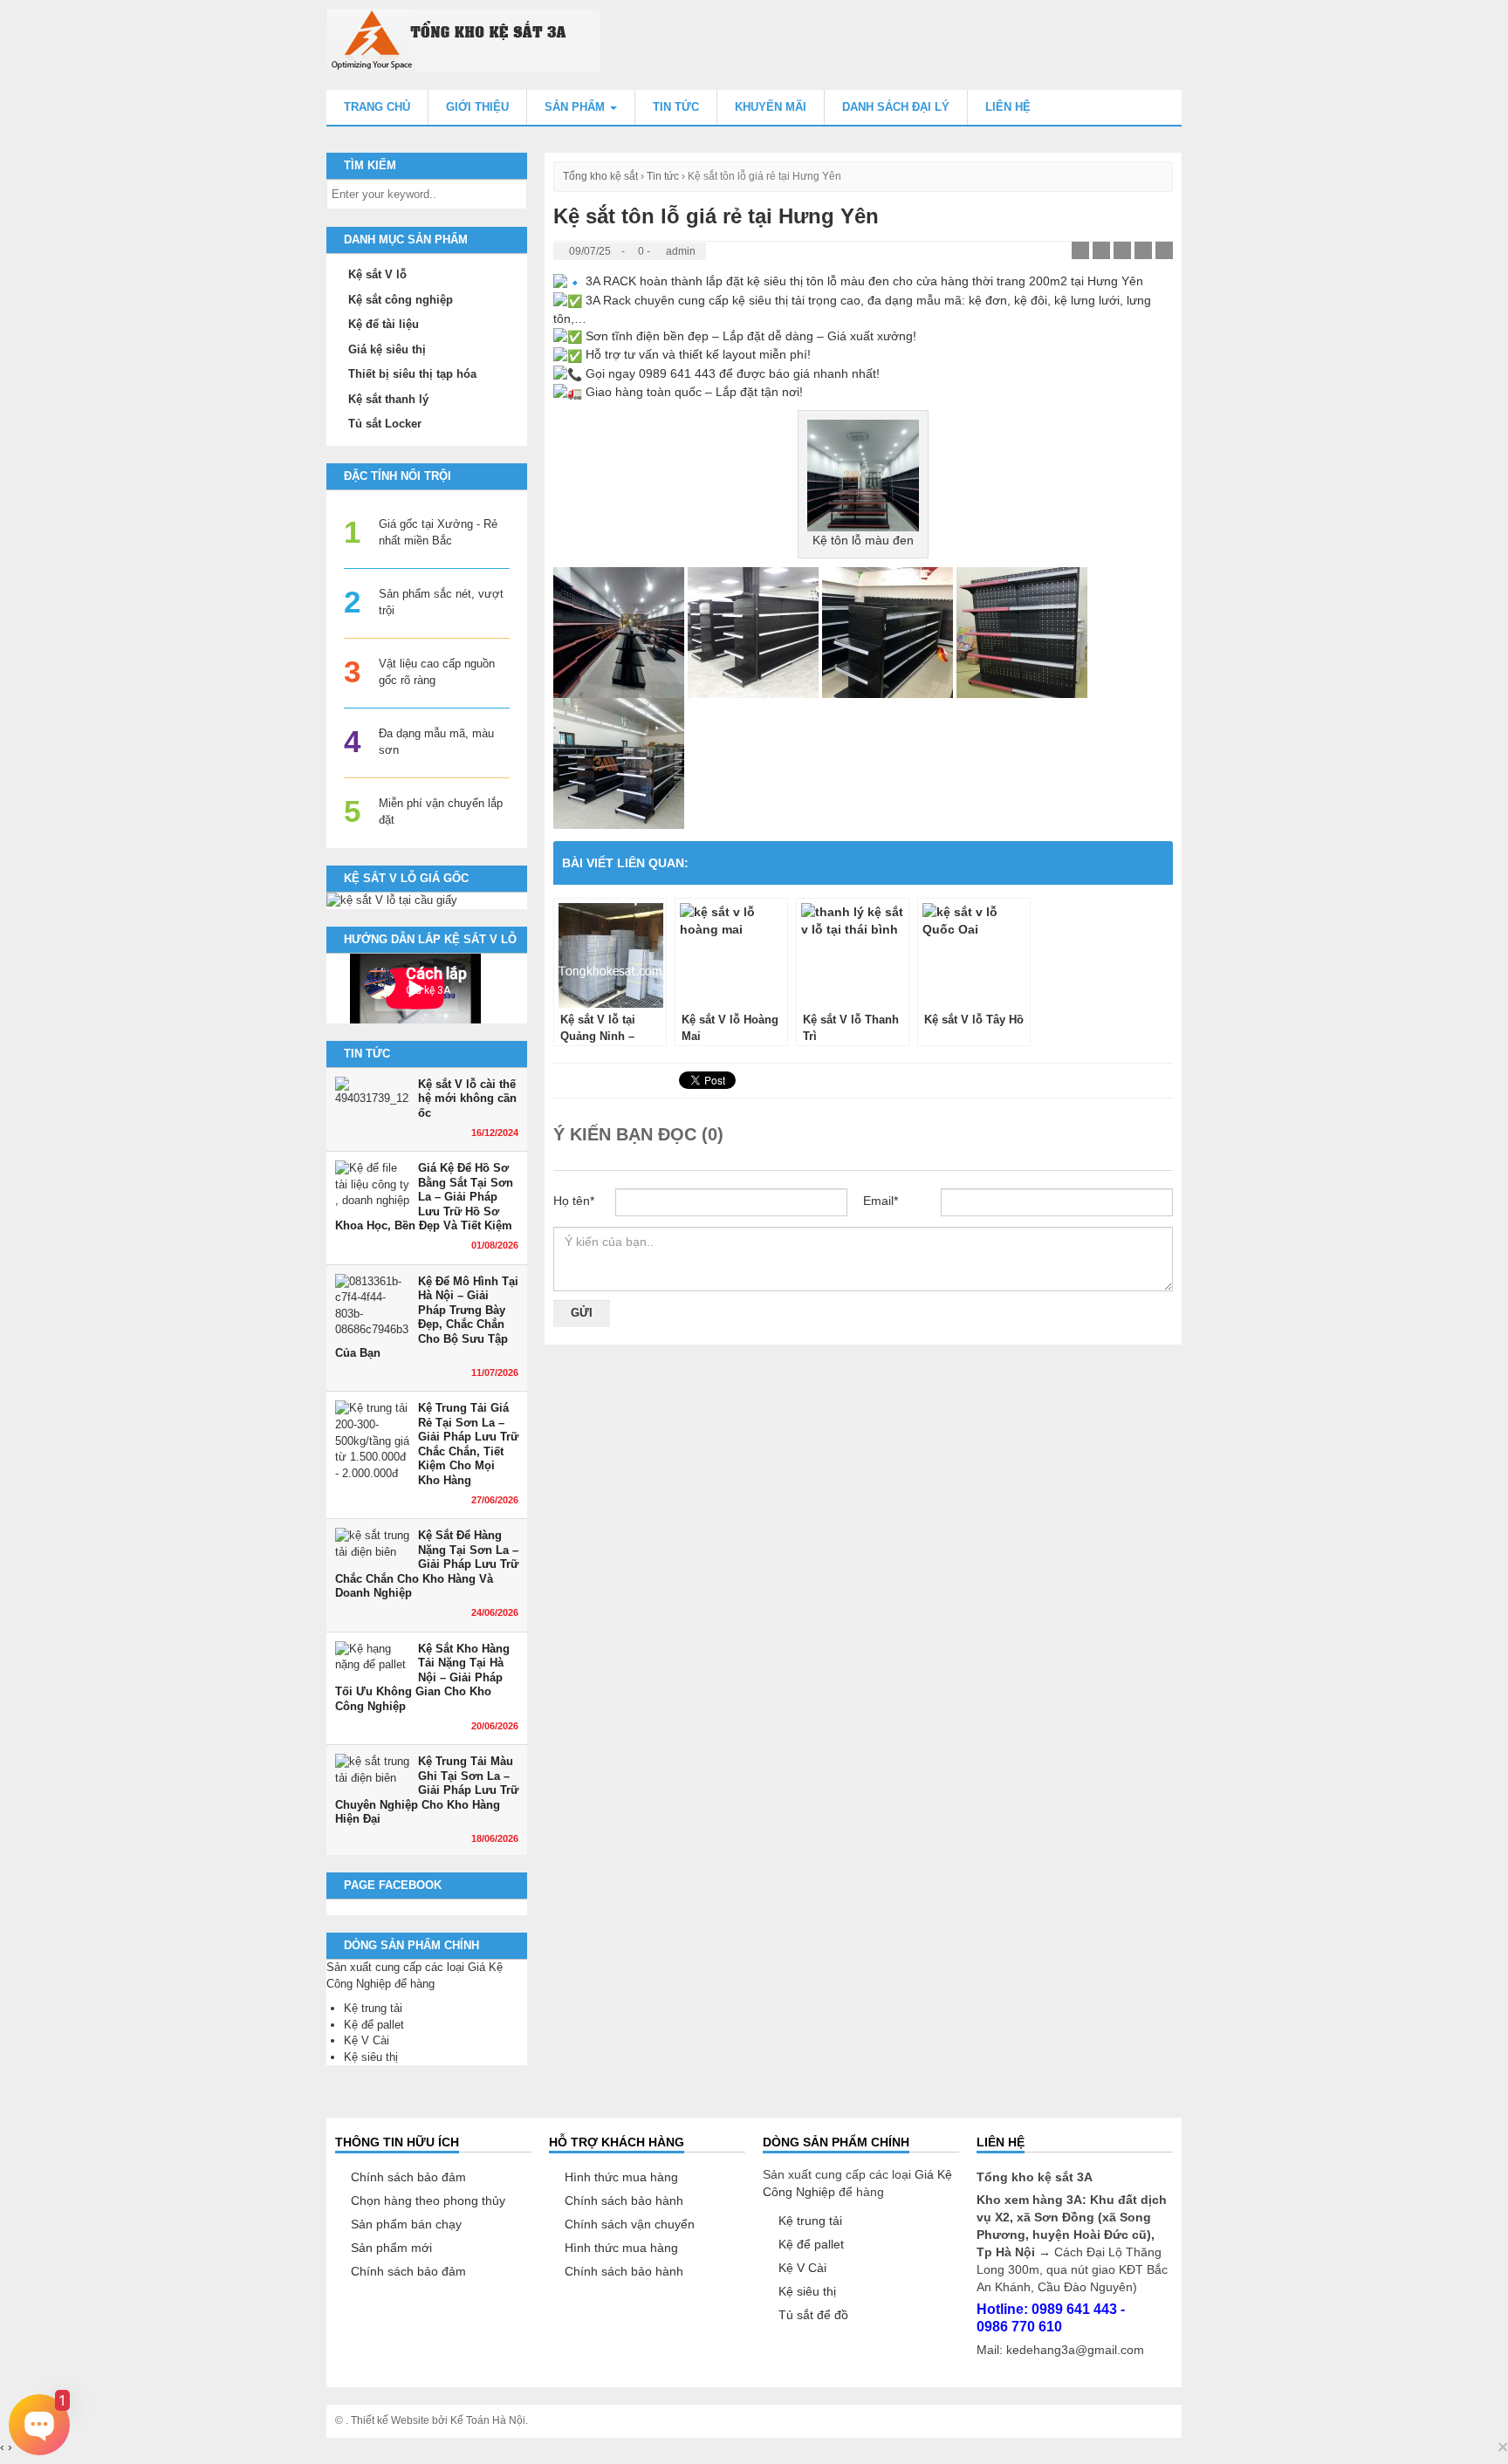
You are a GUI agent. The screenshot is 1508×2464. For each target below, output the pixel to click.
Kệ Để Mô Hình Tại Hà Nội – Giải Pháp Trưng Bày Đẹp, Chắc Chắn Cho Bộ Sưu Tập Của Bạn (427, 1318)
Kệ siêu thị (371, 2057)
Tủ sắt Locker (385, 424)
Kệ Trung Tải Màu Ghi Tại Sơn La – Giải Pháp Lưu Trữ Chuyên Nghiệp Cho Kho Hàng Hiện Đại (427, 1790)
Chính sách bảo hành (624, 2200)
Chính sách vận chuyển (630, 2224)
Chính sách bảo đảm (408, 2177)
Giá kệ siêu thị (387, 349)
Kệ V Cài (367, 2040)
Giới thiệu (477, 107)
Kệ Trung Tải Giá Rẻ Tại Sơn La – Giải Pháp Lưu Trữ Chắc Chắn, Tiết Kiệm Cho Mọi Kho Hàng (468, 1444)
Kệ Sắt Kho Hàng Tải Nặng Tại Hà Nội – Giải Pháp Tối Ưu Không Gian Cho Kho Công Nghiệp (422, 1677)
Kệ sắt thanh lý (388, 399)
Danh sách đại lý (896, 107)
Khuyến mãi (771, 107)
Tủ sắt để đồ (813, 2315)
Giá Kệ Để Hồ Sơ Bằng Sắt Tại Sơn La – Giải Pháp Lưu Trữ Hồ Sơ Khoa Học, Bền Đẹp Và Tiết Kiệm (424, 1197)
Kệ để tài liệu (384, 324)
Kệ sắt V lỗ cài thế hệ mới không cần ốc (467, 1099)
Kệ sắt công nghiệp (401, 300)
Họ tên (574, 1201)
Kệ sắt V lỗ (377, 274)
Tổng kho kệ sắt (600, 176)
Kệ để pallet (374, 2025)
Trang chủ (377, 107)
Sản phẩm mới (391, 2248)
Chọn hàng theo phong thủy (428, 2200)
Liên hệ (1008, 107)
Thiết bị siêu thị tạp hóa (412, 374)
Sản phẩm (576, 107)
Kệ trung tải (373, 2008)
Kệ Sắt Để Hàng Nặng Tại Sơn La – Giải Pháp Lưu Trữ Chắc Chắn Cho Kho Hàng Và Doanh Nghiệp (427, 1564)
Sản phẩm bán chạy (406, 2224)
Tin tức (676, 107)
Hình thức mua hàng (621, 2177)
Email (881, 1201)
